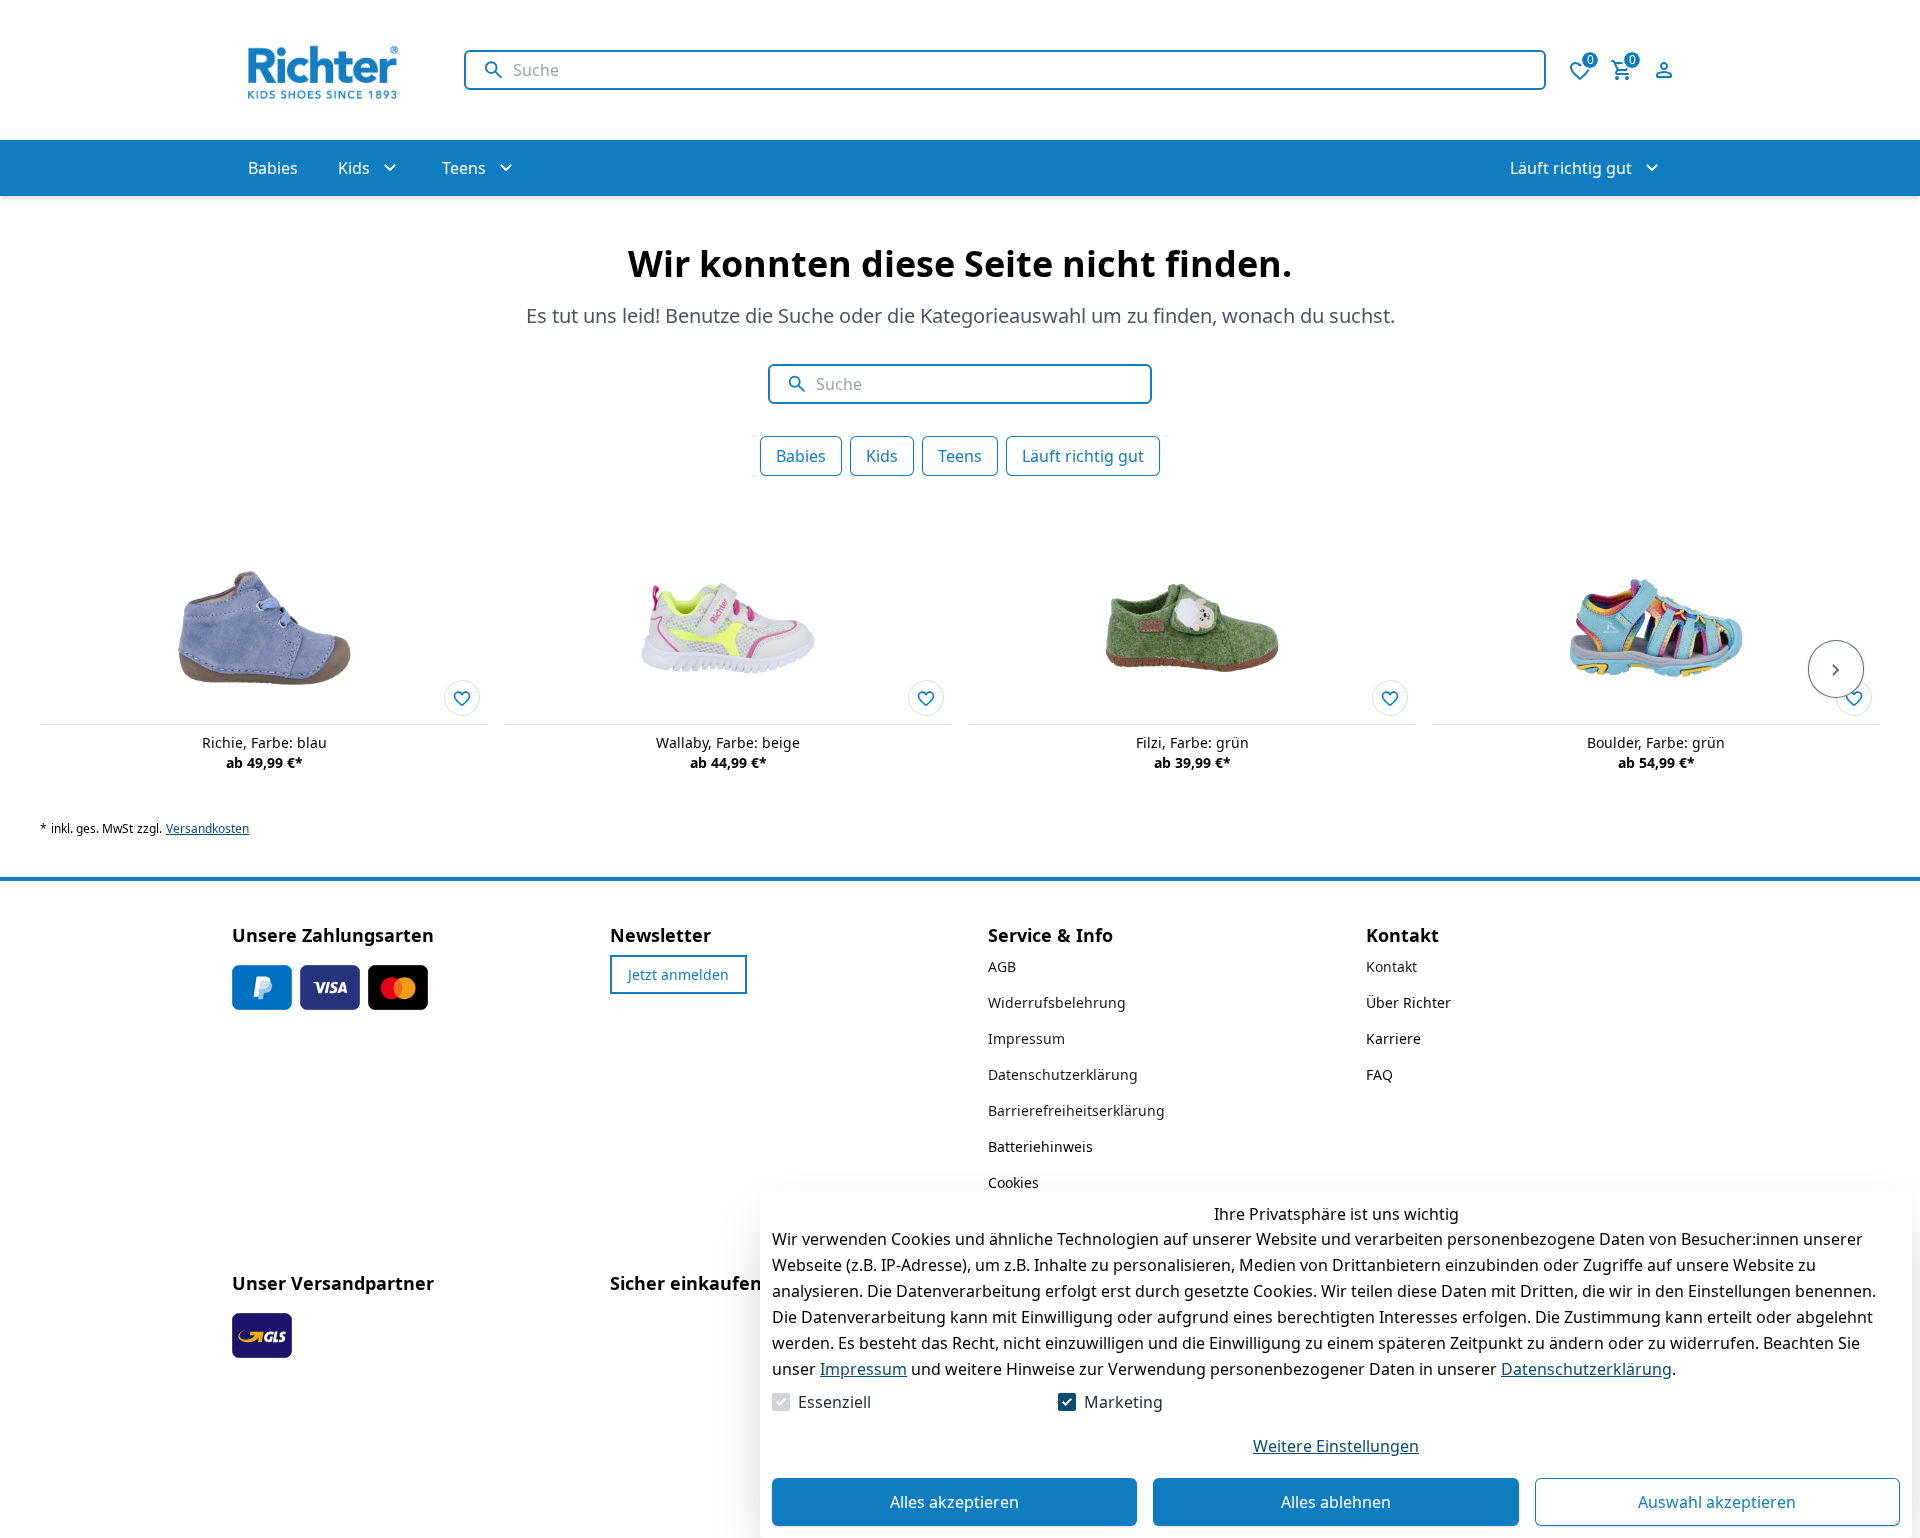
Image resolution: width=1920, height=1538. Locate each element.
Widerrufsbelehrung (1057, 1002)
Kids (882, 456)
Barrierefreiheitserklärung (1076, 1110)
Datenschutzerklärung (1586, 1369)
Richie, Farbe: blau (264, 742)
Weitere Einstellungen (1336, 1446)
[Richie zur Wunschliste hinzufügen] (462, 698)
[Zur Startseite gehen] (328, 70)
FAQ (1379, 1074)
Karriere (1393, 1038)
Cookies (1013, 1182)
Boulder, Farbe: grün (1656, 742)
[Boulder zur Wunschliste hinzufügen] (1854, 698)
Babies (801, 456)
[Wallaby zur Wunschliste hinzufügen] (926, 698)
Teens (960, 456)
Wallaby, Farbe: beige (728, 742)
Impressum (863, 1369)
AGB (1002, 966)
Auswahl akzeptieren (1717, 1502)
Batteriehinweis (1040, 1146)
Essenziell (834, 1402)
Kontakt (1391, 966)
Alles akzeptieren (954, 1502)
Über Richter (1408, 1002)
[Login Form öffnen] (1664, 70)
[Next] (1836, 669)
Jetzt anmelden (678, 974)
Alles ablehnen (1336, 1502)
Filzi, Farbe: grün (1192, 742)
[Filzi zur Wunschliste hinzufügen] (1390, 698)
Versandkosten (207, 829)
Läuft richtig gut (1083, 456)
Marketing (1123, 1402)
